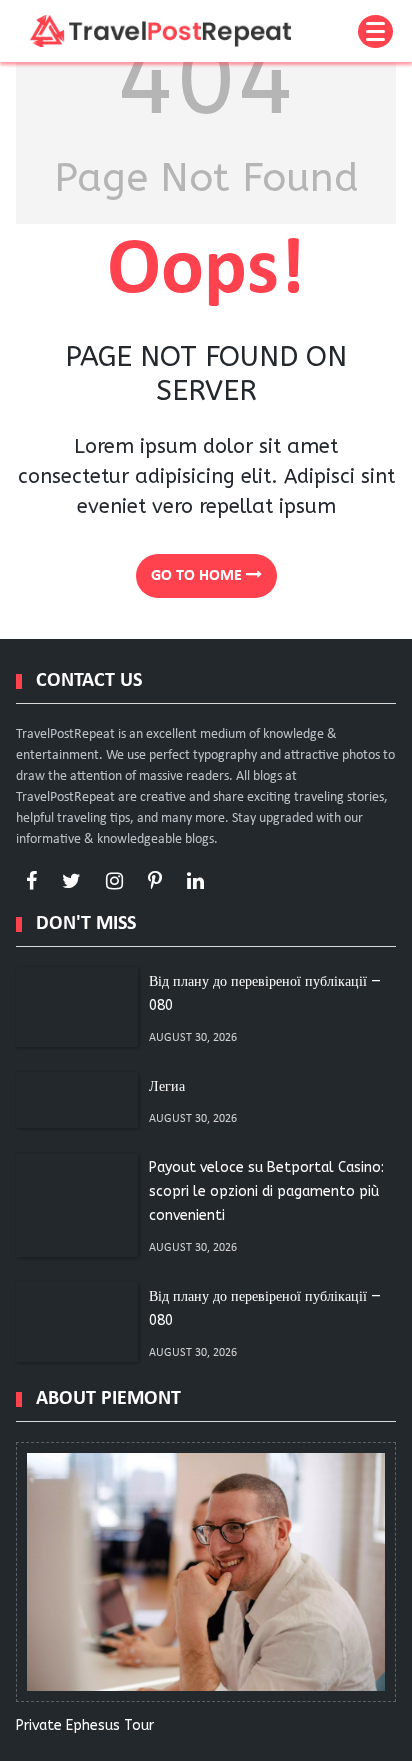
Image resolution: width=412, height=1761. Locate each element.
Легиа (167, 1086)
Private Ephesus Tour (85, 1725)
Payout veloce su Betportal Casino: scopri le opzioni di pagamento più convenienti (266, 1191)
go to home (198, 576)
